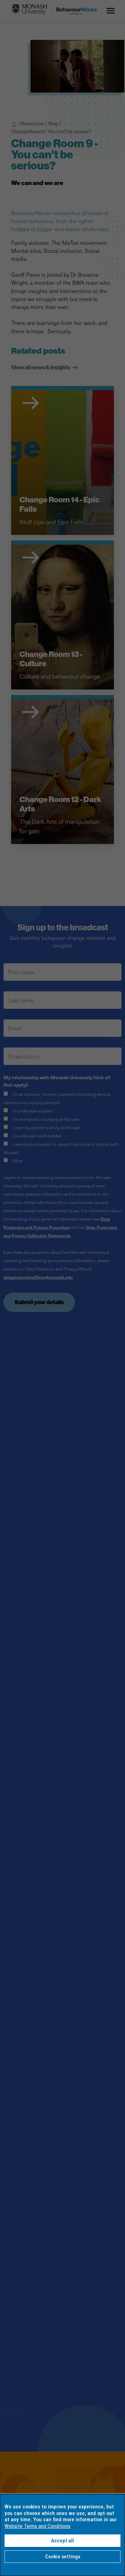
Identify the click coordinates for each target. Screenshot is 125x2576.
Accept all (62, 2541)
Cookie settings (63, 2557)
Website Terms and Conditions (37, 2526)
